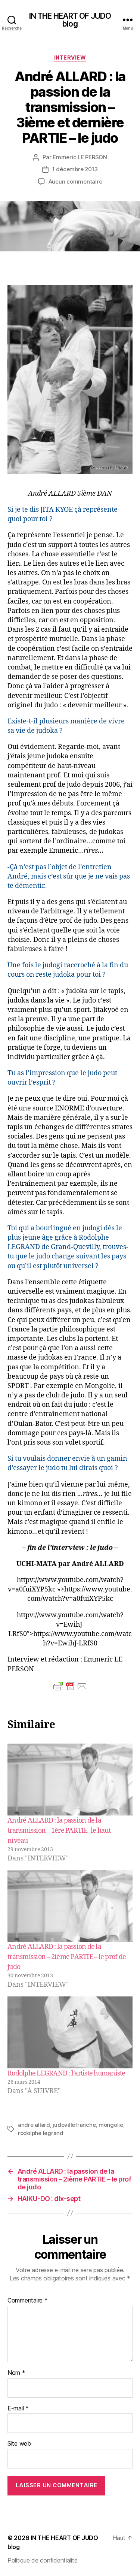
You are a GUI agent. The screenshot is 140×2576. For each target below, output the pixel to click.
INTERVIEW (70, 58)
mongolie (111, 2125)
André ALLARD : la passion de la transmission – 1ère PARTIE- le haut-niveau (60, 1831)
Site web (19, 2444)
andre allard (34, 2125)
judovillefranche (74, 2125)
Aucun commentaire (75, 182)
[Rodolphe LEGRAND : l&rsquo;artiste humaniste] (70, 2032)
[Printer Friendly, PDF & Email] (70, 1686)
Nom (16, 2373)
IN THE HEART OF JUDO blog (70, 20)
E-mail (18, 2409)
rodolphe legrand (41, 2133)
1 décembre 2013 (75, 169)
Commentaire (28, 2301)
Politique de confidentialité (42, 2560)
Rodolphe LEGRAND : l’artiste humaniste (66, 2073)
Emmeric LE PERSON (80, 157)
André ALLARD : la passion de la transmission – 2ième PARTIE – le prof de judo (67, 1957)
